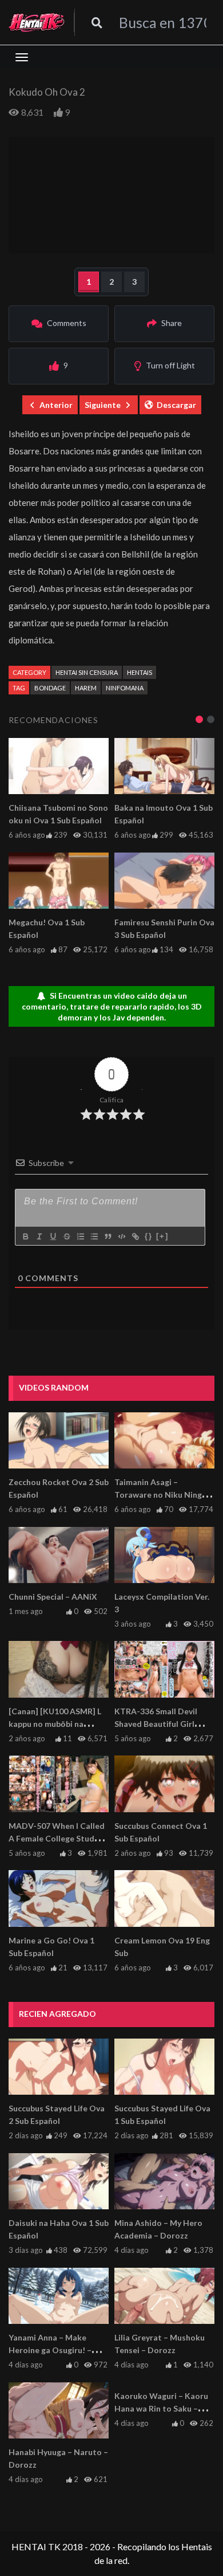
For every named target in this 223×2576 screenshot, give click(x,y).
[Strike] (66, 1236)
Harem (86, 688)
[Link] (135, 1236)
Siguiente (103, 405)
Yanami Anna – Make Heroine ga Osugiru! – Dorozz (50, 2350)
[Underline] (53, 1236)
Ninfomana (125, 688)
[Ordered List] (80, 1236)
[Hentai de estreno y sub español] (37, 22)
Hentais (140, 672)
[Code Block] (121, 1236)
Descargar (176, 405)
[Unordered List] (94, 1236)
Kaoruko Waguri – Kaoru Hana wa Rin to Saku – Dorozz (161, 2408)
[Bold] (25, 1236)
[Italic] (39, 1236)
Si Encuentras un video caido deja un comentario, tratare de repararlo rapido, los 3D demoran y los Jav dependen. (112, 1006)
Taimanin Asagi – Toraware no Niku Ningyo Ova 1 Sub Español (163, 1495)
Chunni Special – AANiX (53, 1597)
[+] (162, 1236)
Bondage (50, 688)
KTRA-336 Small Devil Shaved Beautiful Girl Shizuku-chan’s (156, 1724)
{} (149, 1236)
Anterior (56, 405)
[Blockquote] (107, 1236)
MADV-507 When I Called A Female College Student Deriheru (58, 1838)
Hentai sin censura (87, 672)
